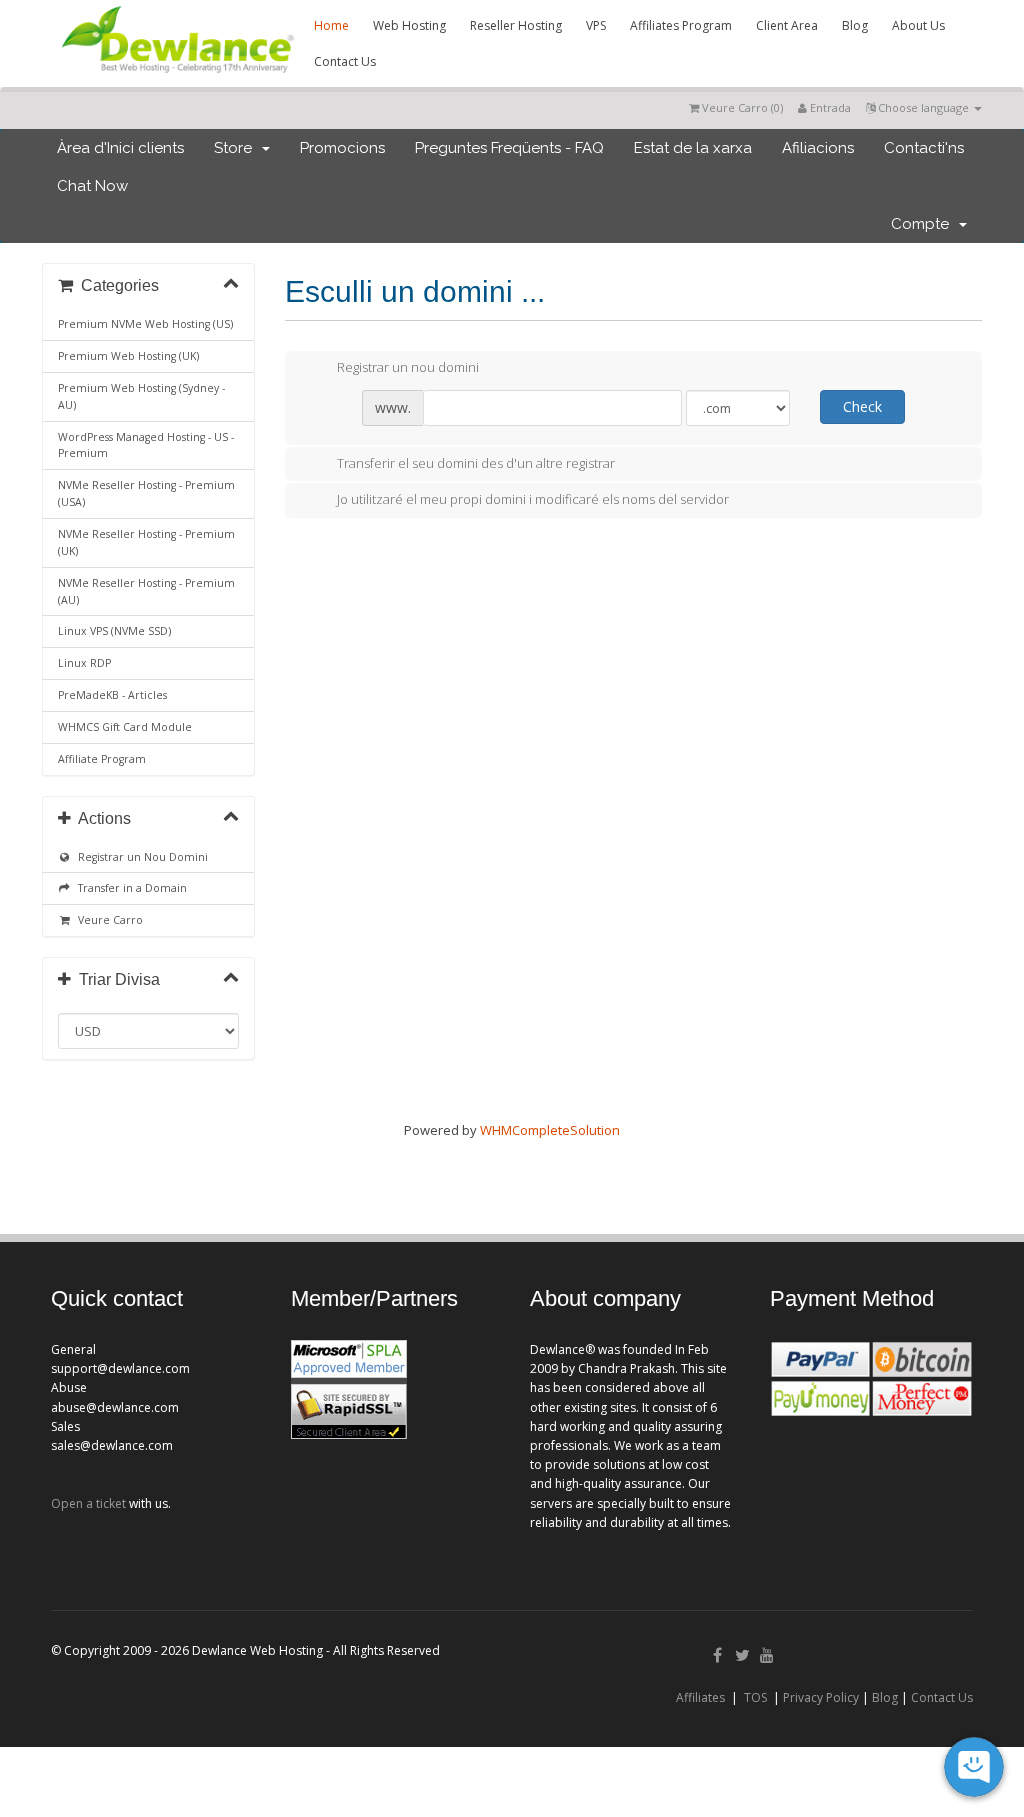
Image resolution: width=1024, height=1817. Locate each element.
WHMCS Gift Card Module (125, 727)
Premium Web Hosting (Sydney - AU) (141, 396)
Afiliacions (818, 148)
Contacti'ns (924, 148)
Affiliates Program (681, 25)
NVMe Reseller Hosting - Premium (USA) (146, 493)
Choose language (923, 107)
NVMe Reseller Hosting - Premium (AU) (146, 591)
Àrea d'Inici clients (120, 148)
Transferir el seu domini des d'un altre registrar (476, 463)
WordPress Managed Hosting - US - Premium (146, 445)
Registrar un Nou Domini (140, 857)
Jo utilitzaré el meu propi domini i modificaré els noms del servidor (533, 499)
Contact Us (345, 61)
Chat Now (92, 186)
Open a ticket (88, 1503)
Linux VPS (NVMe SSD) (114, 631)
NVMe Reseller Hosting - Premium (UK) (146, 542)
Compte (924, 224)
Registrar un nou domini (408, 367)
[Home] (176, 76)
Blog (855, 25)
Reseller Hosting (516, 25)
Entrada (829, 107)
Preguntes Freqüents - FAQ (509, 148)
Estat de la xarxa (693, 148)
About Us (918, 25)
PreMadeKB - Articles (112, 695)
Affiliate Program (102, 759)
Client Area (787, 25)
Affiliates (700, 1697)
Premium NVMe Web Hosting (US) (145, 324)
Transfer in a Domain (129, 888)
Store (237, 148)
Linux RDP (84, 663)
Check (862, 406)
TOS (755, 1697)
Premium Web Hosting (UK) (128, 356)
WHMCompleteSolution (550, 1130)
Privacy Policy (821, 1697)
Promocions (342, 148)
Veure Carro (107, 920)
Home (331, 25)
